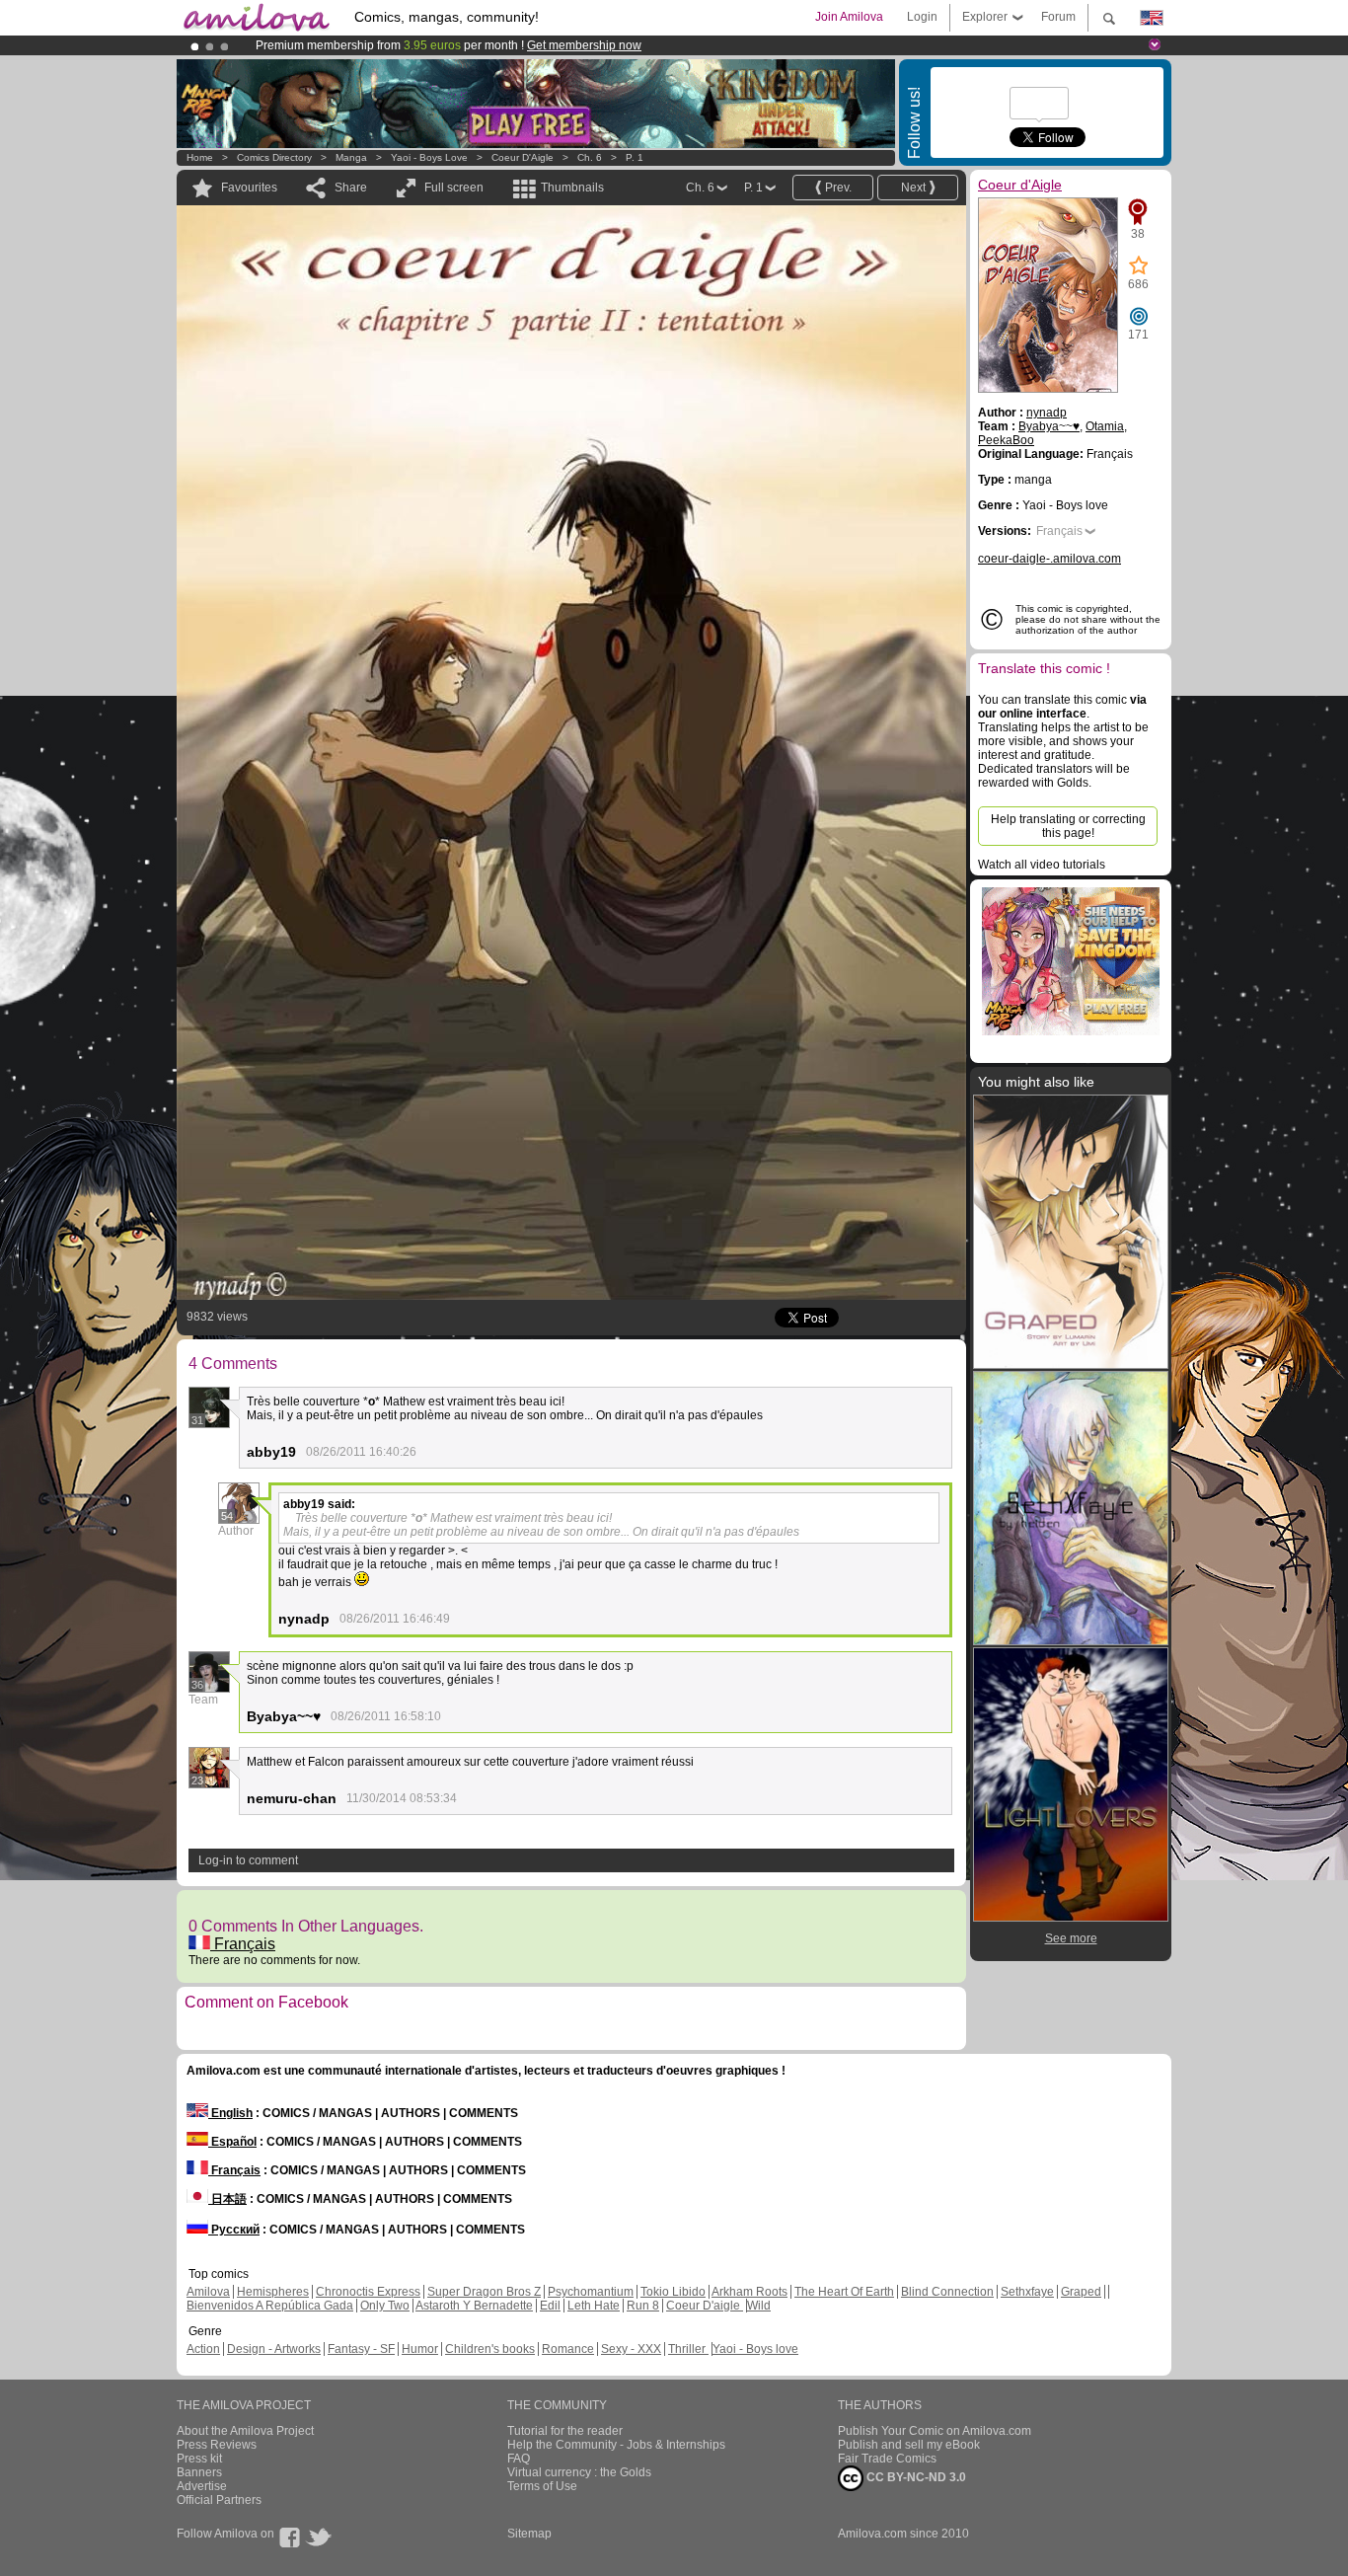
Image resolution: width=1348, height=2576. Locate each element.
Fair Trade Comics (887, 2459)
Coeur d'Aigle (523, 157)
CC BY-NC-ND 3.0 (915, 2477)
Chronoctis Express (368, 2292)
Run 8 (643, 2306)
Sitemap (529, 2534)
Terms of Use (542, 2486)
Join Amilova (849, 17)
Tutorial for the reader (565, 2431)
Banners (199, 2472)
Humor (420, 2349)
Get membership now (584, 45)
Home (200, 157)
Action (203, 2349)
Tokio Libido (673, 2292)
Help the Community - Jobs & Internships (616, 2445)
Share (351, 188)
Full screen (454, 188)
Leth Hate (594, 2306)
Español (232, 2142)
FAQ (519, 2459)
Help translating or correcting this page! (1068, 826)
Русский (234, 2230)
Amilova (208, 2292)
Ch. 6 (590, 157)
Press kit (199, 2459)
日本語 (227, 2199)
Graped (1081, 2292)
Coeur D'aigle (705, 2306)
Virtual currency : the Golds (579, 2472)
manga (351, 157)
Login (922, 17)
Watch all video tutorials (1042, 865)
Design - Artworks (274, 2349)
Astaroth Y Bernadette (474, 2306)
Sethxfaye (1027, 2292)
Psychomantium (591, 2292)
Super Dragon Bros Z (484, 2292)
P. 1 (635, 157)
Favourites (249, 188)
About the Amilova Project (245, 2431)
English (230, 2113)
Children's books (490, 2349)
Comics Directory (274, 157)
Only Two (385, 2306)
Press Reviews (217, 2445)
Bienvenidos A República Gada (270, 2306)
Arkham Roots (749, 2292)
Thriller (688, 2349)
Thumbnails (572, 188)
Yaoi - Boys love (429, 157)
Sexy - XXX (631, 2349)
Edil (550, 2306)
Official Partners (219, 2500)
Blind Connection (947, 2292)
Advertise (202, 2486)
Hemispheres (273, 2292)
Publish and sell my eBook (909, 2445)
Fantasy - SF (361, 2349)
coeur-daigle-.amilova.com (1049, 559)
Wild (759, 2306)
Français (243, 1944)
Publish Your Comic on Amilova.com (935, 2431)
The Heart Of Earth (844, 2292)
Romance (568, 2349)
